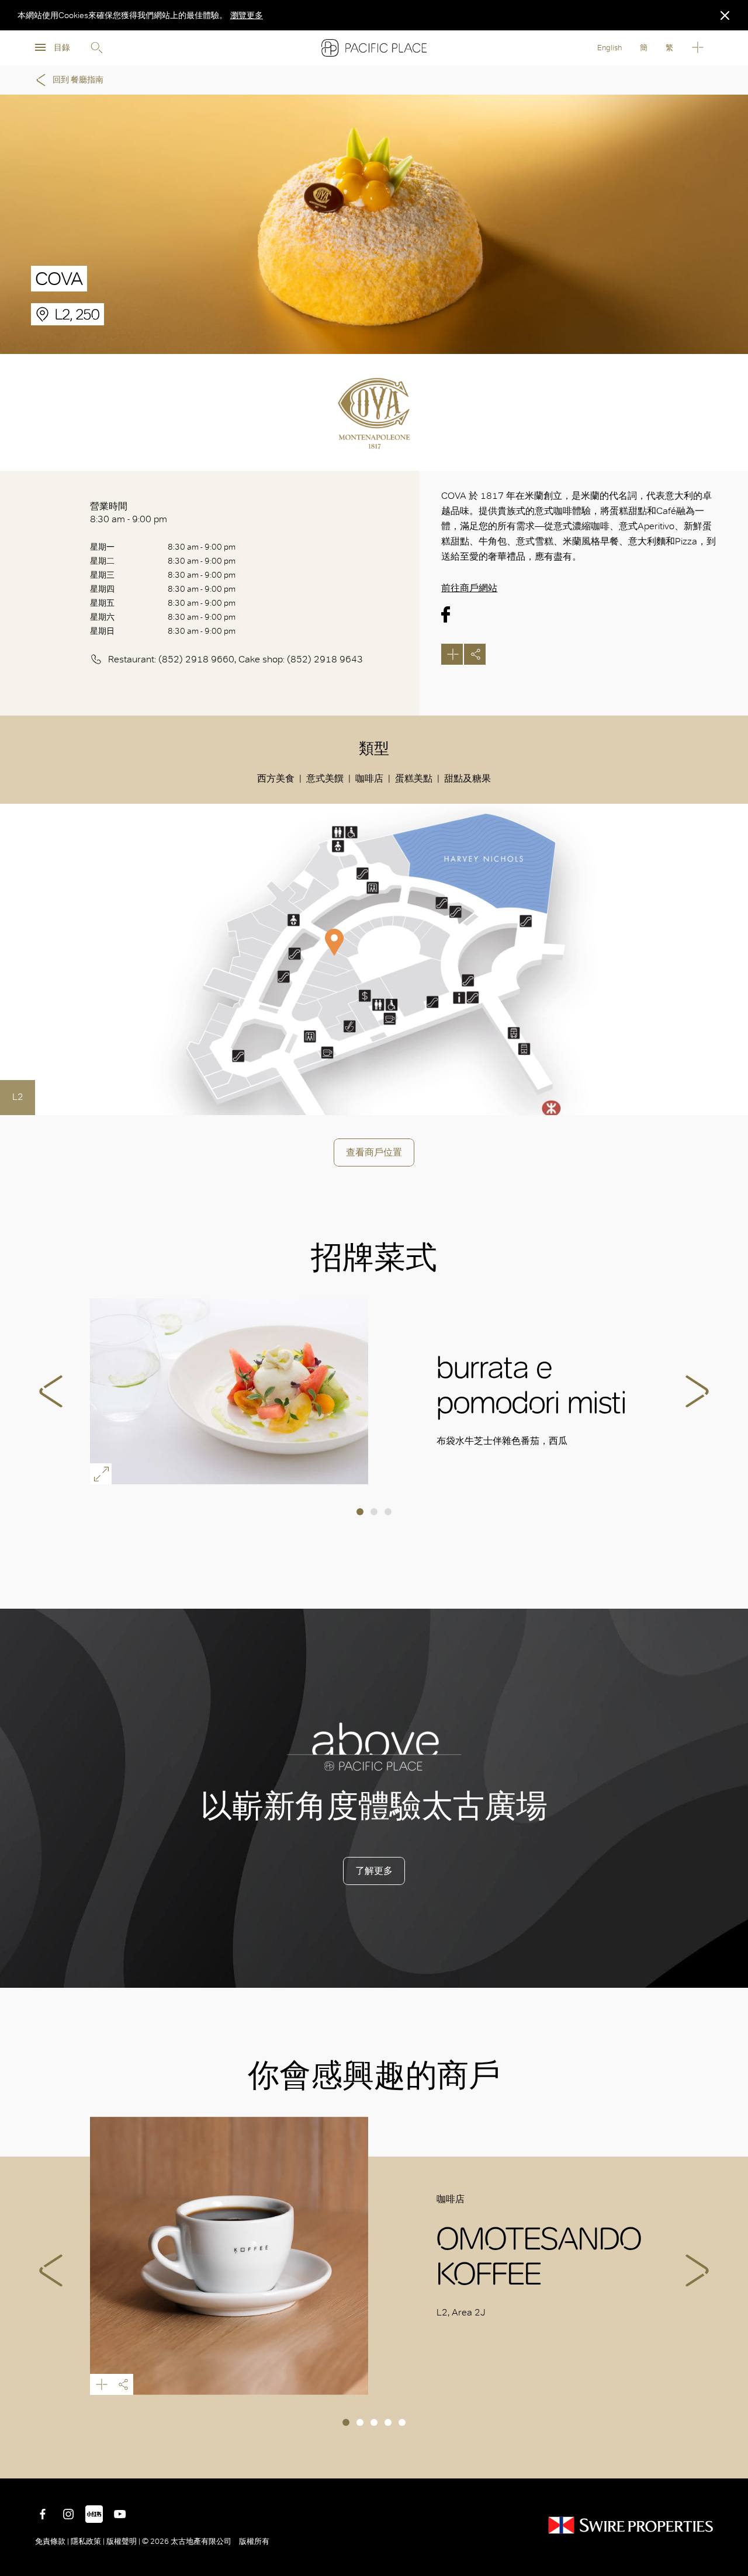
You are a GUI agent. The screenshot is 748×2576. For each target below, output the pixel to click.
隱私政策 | (88, 2541)
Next (697, 1391)
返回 (730, 2461)
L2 (18, 1097)
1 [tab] (360, 1512)
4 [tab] (388, 2422)
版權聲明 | (123, 2541)
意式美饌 (325, 778)
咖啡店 (369, 778)
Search (96, 48)
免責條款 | (53, 2541)
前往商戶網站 (469, 588)
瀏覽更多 (247, 15)
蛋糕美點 (414, 778)
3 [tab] (388, 1512)
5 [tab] (402, 2422)
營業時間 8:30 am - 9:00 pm (129, 513)
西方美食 (276, 778)
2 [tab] (374, 1512)
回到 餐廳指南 (78, 80)
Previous (51, 1391)
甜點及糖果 (467, 778)
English (610, 48)
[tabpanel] (374, 1391)
